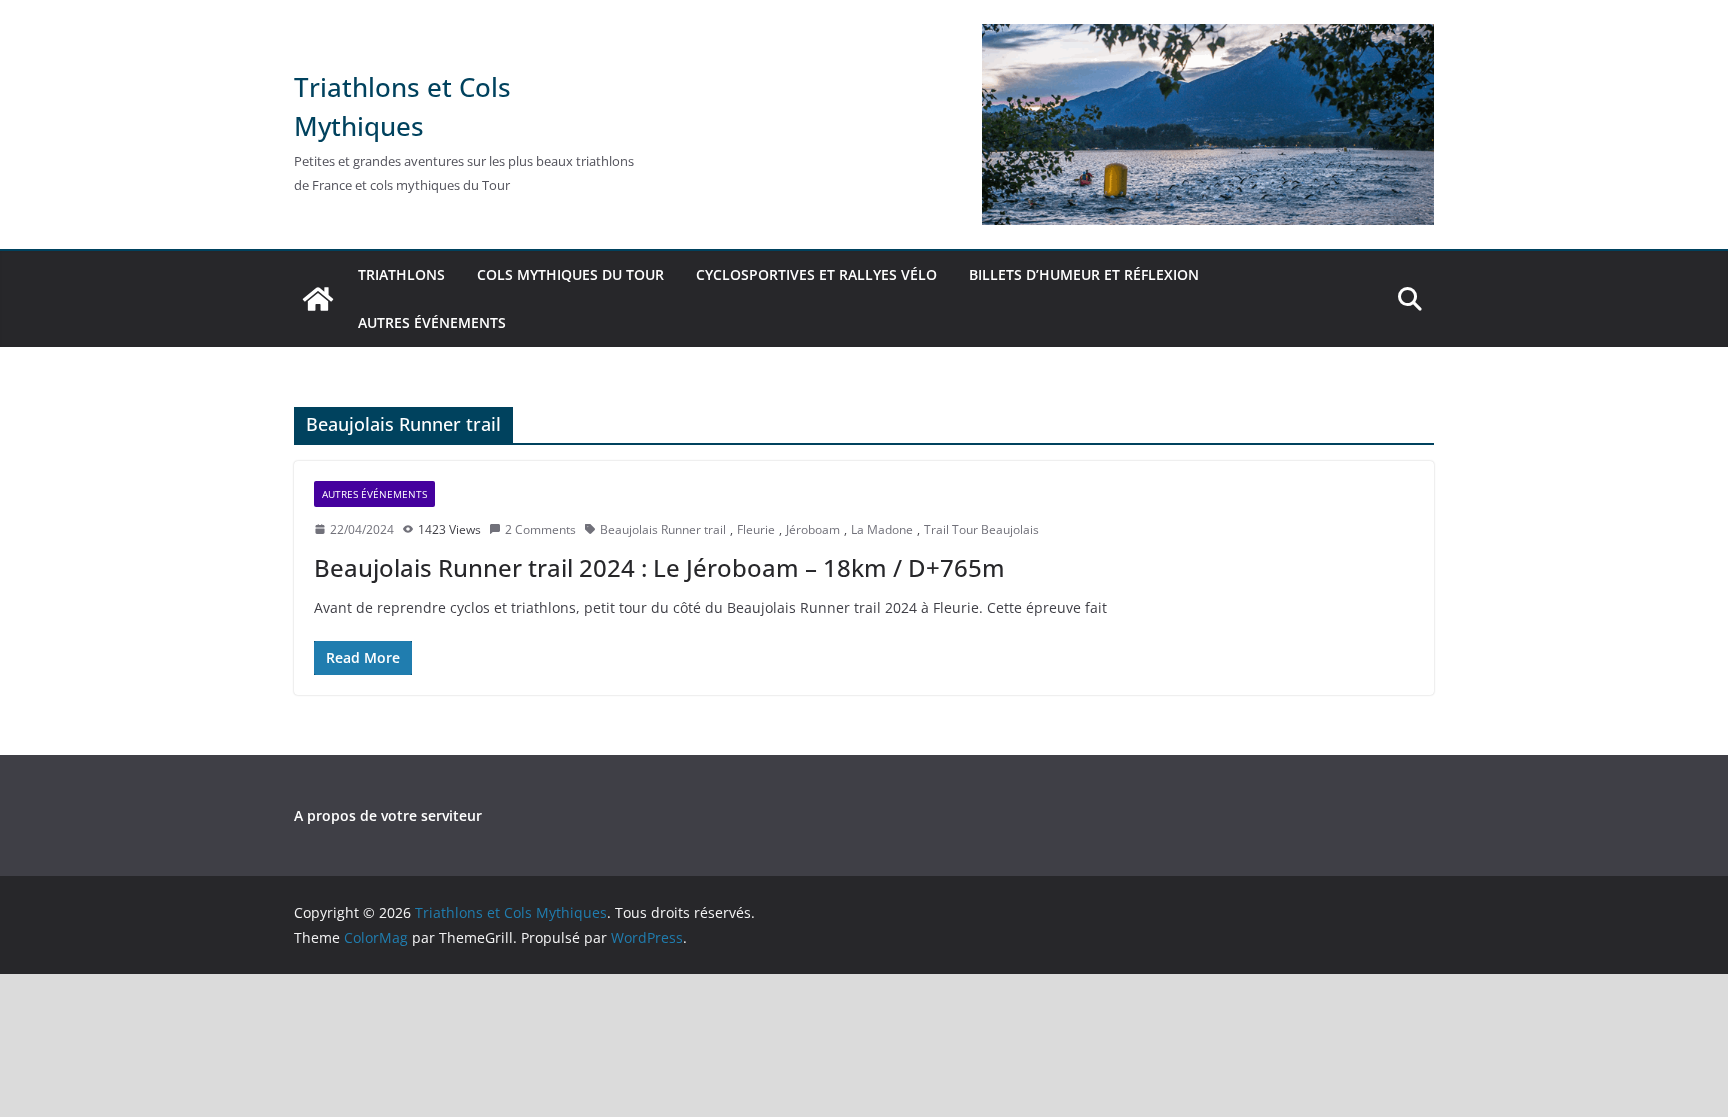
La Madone (882, 529)
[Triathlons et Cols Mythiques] (318, 299)
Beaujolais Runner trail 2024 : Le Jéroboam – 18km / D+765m (659, 567)
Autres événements (432, 322)
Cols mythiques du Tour (570, 274)
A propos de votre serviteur (388, 815)
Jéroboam (813, 529)
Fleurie (756, 529)
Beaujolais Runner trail (663, 529)
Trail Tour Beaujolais (981, 529)
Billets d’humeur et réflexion (1084, 274)
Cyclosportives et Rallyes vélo (816, 274)
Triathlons (401, 274)
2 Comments (540, 529)
